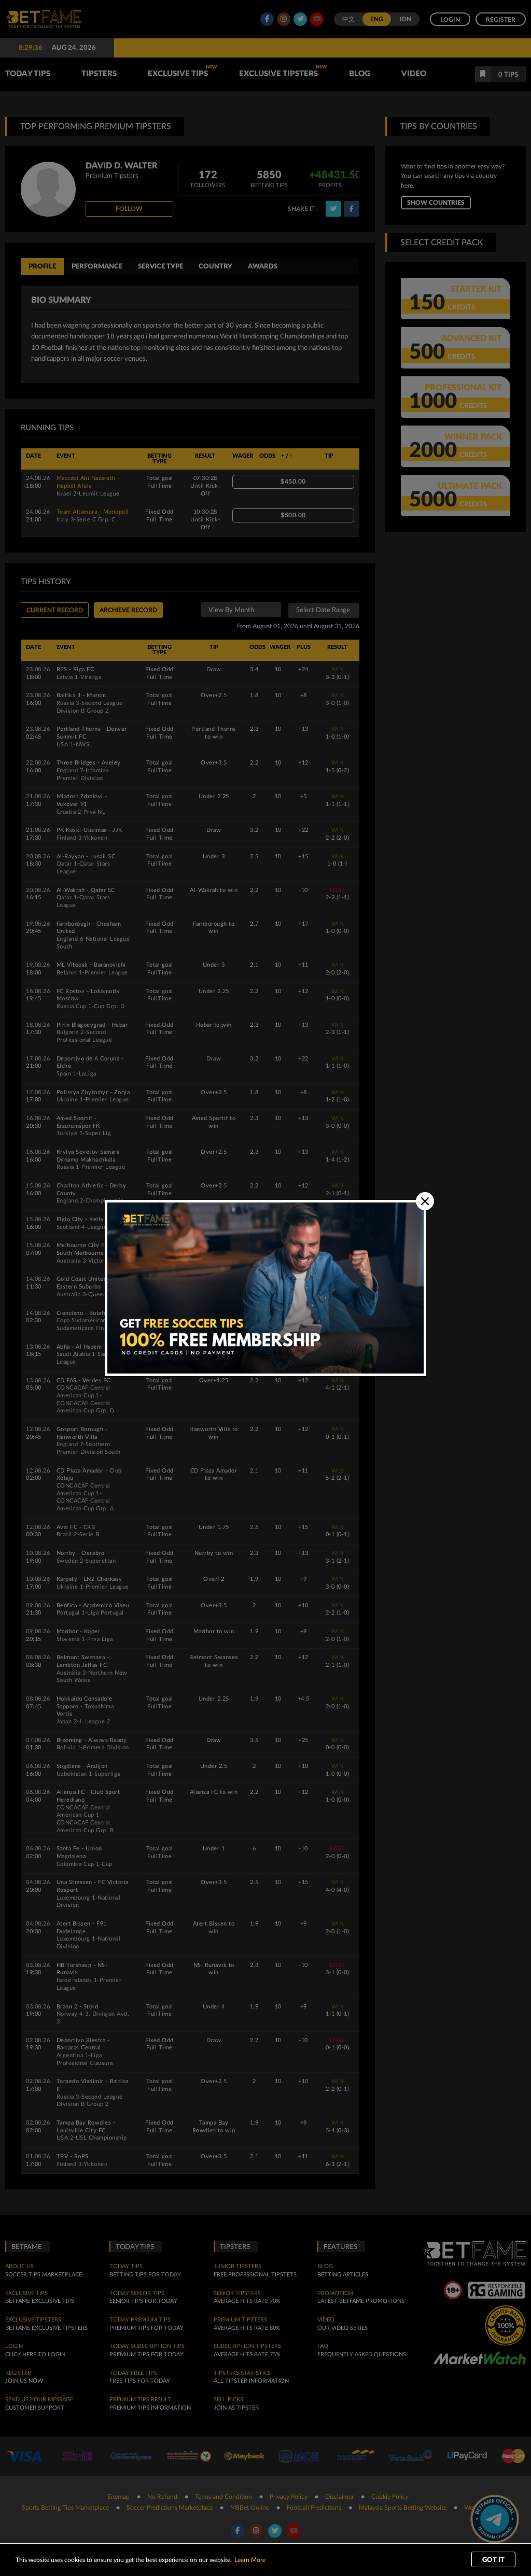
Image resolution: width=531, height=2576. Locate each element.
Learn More (250, 2560)
